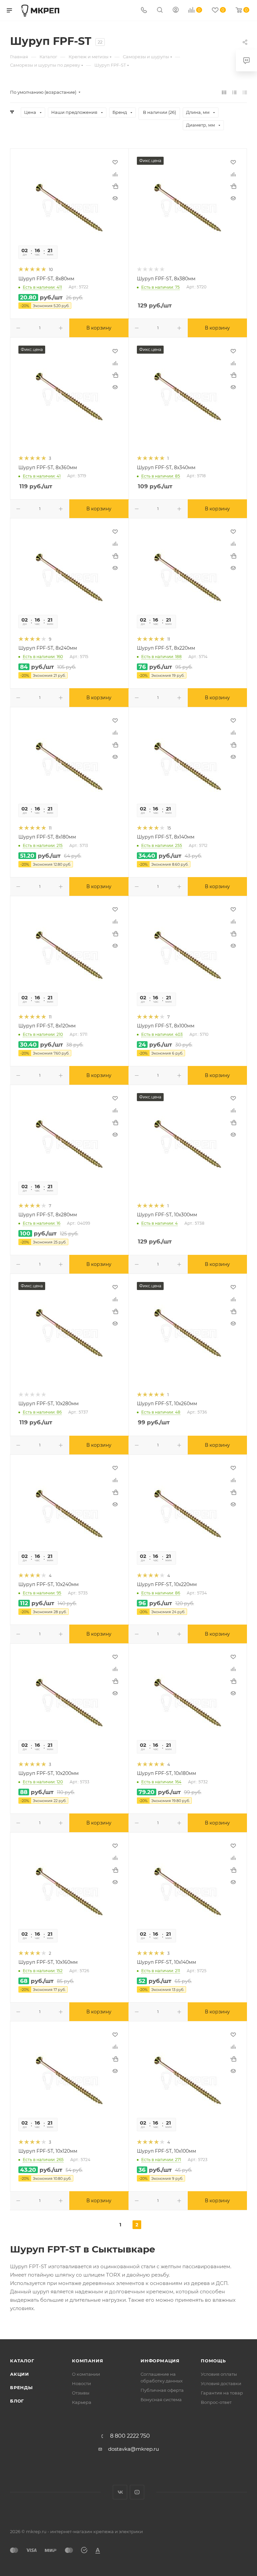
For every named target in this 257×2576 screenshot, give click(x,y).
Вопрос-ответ (216, 2402)
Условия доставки (221, 2383)
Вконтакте (120, 2492)
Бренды (21, 2387)
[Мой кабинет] (176, 11)
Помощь (213, 2361)
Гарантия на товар (222, 2393)
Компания (88, 2361)
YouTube (137, 2492)
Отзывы (81, 2393)
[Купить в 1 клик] (115, 186)
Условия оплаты (219, 2374)
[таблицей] (245, 92)
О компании (86, 2374)
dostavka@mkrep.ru (134, 2449)
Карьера (82, 2402)
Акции (20, 2374)
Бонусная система (161, 2400)
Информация (160, 2361)
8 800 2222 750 (130, 2436)
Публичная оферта (162, 2390)
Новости (81, 2383)
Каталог (22, 2361)
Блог (17, 2401)
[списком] (234, 92)
